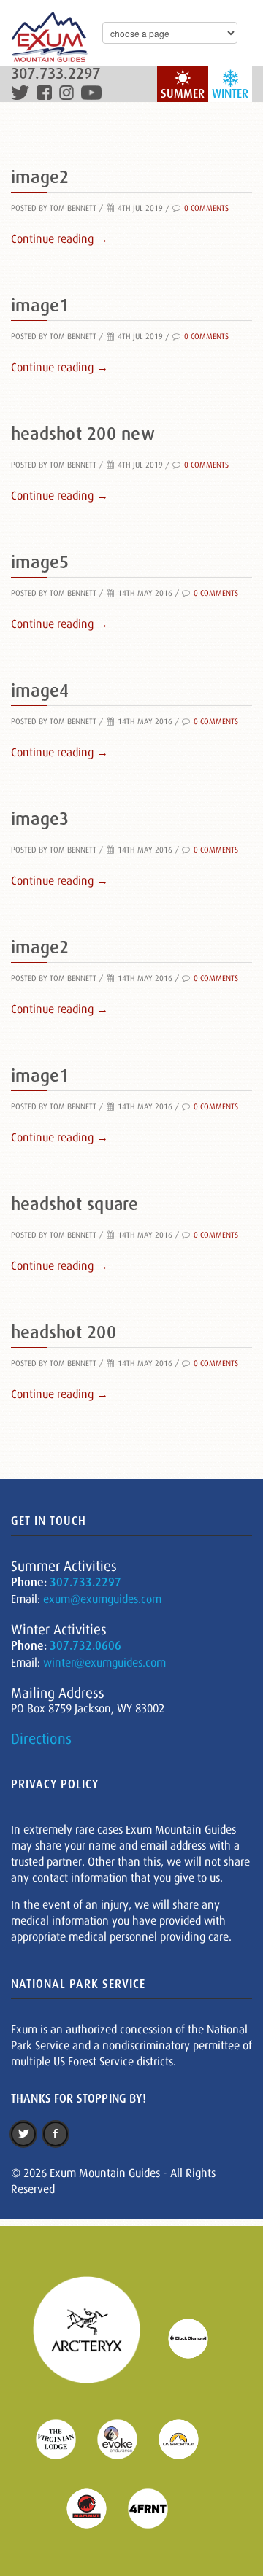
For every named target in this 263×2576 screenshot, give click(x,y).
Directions (41, 1739)
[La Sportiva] (188, 2438)
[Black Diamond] (197, 2338)
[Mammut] (96, 2507)
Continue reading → (60, 238)
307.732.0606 (85, 1646)
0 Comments (206, 208)
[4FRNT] (157, 2507)
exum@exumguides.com (102, 1599)
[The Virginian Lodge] (65, 2438)
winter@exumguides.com (104, 1662)
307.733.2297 (56, 74)
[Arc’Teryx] (96, 2338)
